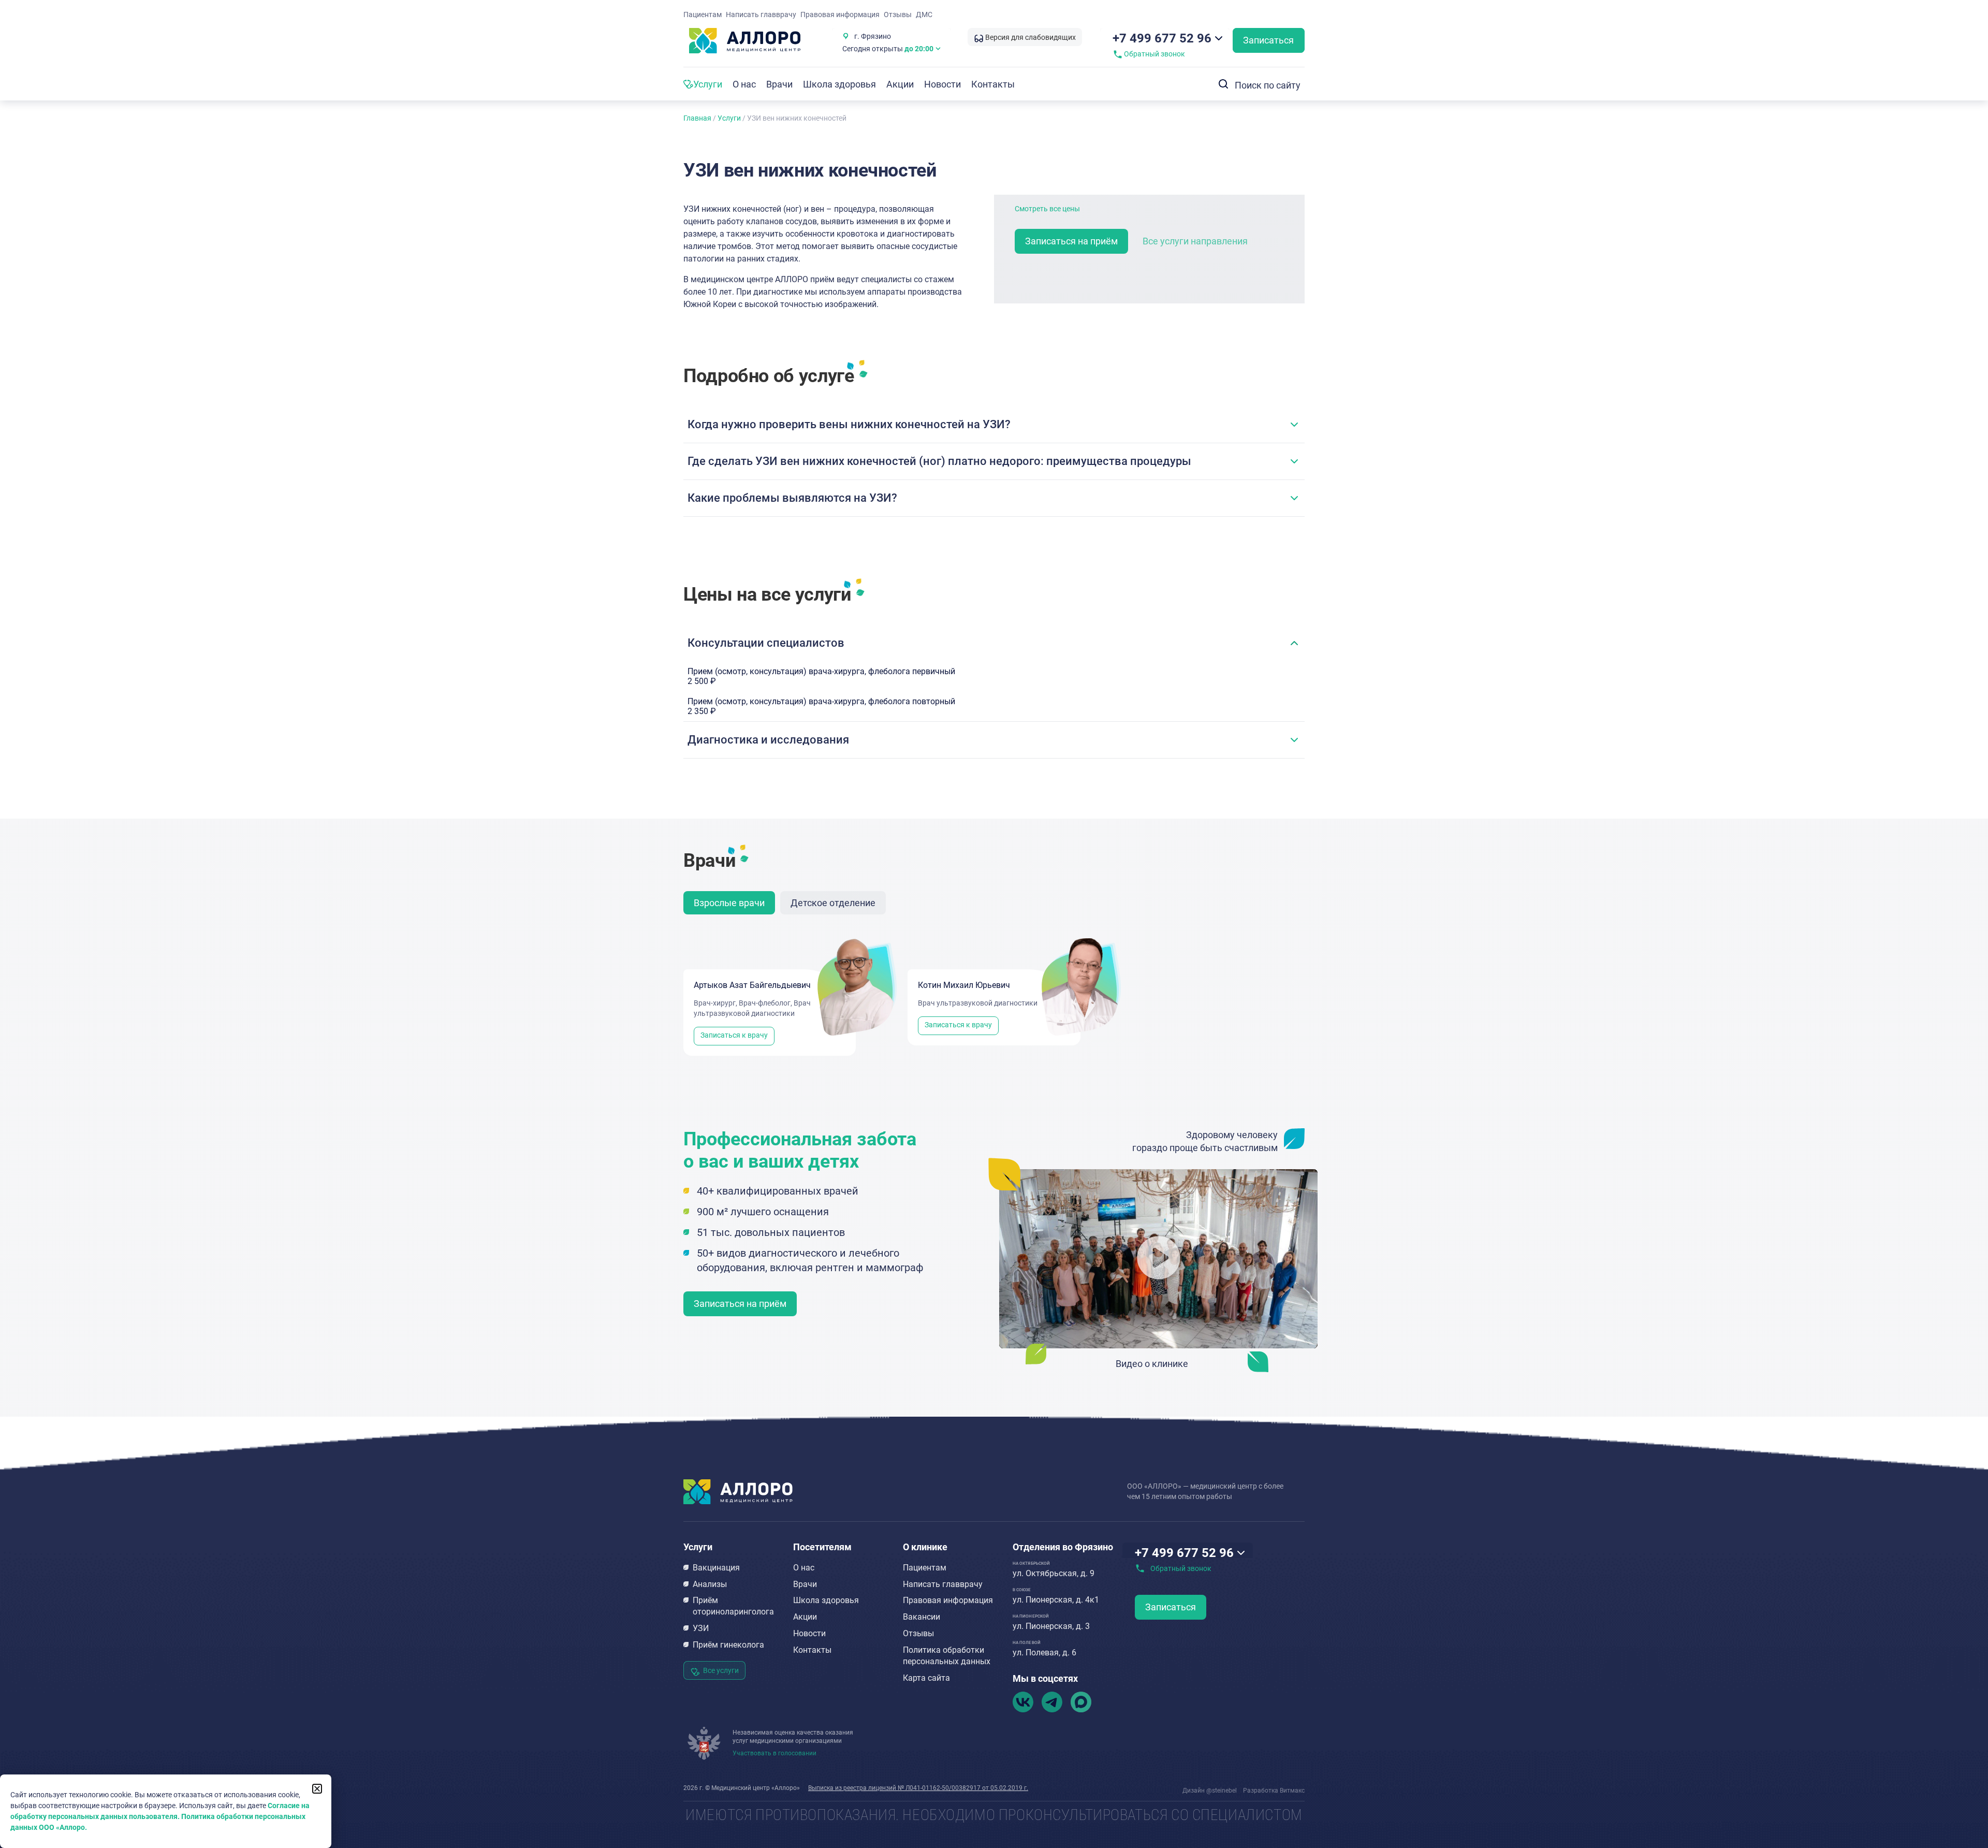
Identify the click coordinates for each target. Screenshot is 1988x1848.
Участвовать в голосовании (774, 1753)
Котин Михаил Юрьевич (964, 985)
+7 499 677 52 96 (1162, 38)
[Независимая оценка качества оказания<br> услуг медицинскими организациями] (704, 1743)
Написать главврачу (761, 14)
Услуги (729, 118)
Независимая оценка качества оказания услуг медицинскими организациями (793, 1737)
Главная (697, 118)
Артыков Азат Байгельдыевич (752, 985)
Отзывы (898, 14)
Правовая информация (840, 14)
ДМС (924, 14)
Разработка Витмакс (1274, 1791)
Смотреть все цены (1047, 209)
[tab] (729, 903)
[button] (994, 425)
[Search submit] (1221, 84)
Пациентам (703, 14)
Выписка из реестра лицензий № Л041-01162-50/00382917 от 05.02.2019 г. (918, 1788)
